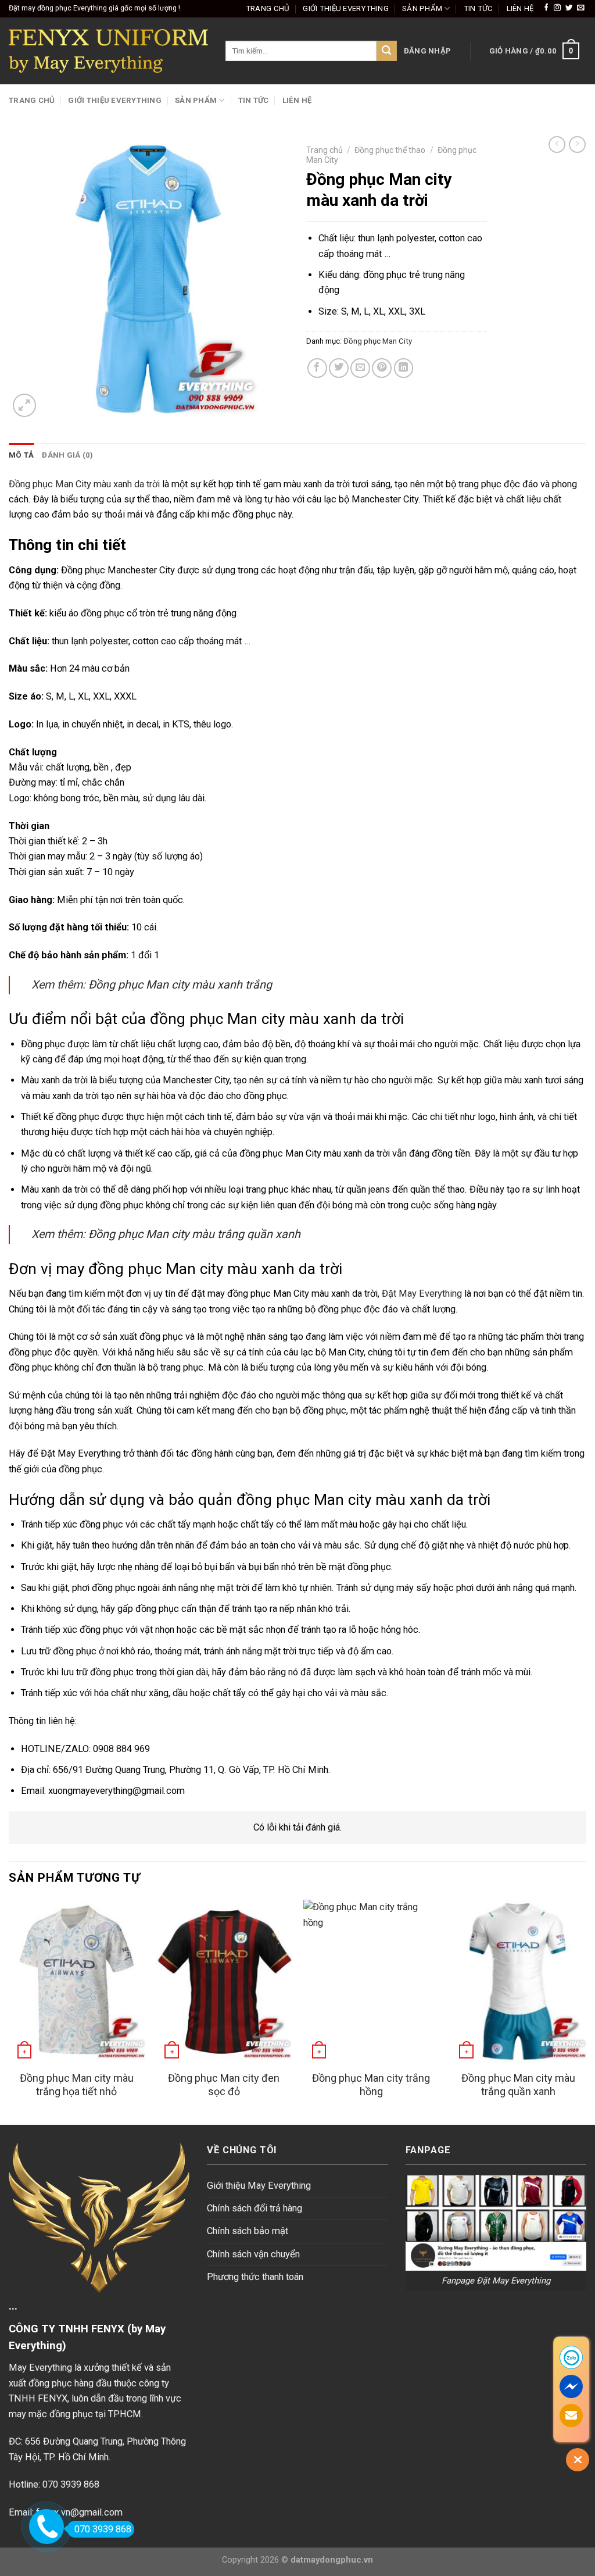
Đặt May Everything (422, 1294)
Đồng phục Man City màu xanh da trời (84, 484)
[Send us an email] (580, 8)
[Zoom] (24, 405)
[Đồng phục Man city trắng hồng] (371, 1981)
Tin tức (478, 8)
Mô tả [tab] (21, 455)
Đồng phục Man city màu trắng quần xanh (194, 1234)
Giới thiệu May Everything (259, 2186)
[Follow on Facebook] (546, 8)
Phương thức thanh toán (255, 2277)
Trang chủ (268, 8)
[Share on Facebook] (317, 368)
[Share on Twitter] (339, 368)
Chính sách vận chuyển (253, 2254)
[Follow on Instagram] (557, 8)
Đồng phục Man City (378, 341)
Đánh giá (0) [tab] (67, 455)
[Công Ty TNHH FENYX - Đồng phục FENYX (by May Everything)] (108, 51)
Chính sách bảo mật (248, 2231)
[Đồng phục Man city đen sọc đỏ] (224, 1981)
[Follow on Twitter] (569, 8)
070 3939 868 (103, 2529)
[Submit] (387, 51)
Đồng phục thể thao (390, 150)
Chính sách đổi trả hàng (255, 2208)
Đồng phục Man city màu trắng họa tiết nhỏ (77, 2085)
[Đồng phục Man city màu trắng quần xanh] (518, 1981)
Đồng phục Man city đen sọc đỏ (224, 2085)
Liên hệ (520, 8)
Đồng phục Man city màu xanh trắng (180, 985)
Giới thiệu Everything (346, 8)
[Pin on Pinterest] (382, 368)
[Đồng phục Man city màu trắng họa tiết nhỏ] (77, 1981)
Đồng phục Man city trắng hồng (371, 2085)
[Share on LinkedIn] (404, 368)
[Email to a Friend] (360, 368)
